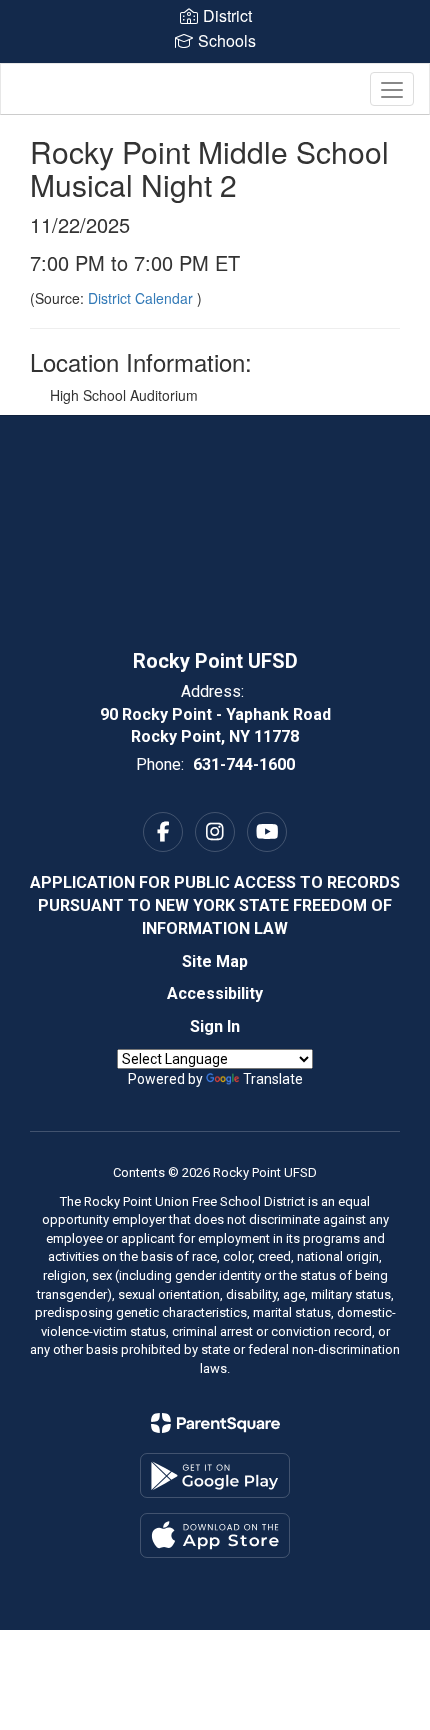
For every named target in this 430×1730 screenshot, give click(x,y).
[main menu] (392, 89)
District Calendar (142, 298)
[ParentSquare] (215, 1423)
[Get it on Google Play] (215, 1475)
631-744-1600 (244, 764)
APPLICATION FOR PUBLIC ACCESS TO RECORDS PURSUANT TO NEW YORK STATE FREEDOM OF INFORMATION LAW (215, 905)
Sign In (215, 1026)
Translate (273, 1079)
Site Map (215, 961)
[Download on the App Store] (215, 1535)
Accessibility (215, 993)
